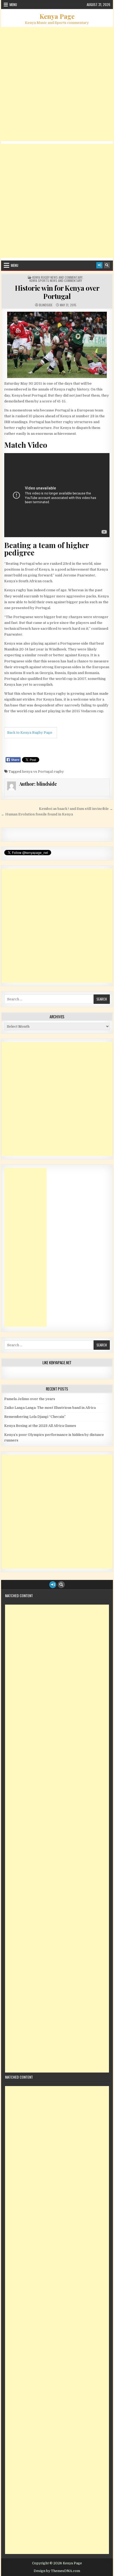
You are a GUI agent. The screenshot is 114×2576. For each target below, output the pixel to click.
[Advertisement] (57, 84)
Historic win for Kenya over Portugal (57, 292)
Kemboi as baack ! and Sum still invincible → (76, 809)
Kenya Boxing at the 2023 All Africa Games (40, 1426)
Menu (13, 5)
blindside (46, 305)
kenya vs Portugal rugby (43, 772)
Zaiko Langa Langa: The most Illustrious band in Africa (50, 1408)
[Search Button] (107, 265)
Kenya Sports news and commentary (56, 281)
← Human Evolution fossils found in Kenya (37, 814)
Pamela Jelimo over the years (30, 1399)
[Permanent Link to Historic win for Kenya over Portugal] (57, 345)
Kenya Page (57, 16)
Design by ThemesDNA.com (57, 2571)
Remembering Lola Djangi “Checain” (35, 1417)
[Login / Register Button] (99, 265)
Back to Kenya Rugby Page (30, 733)
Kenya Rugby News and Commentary (57, 277)
